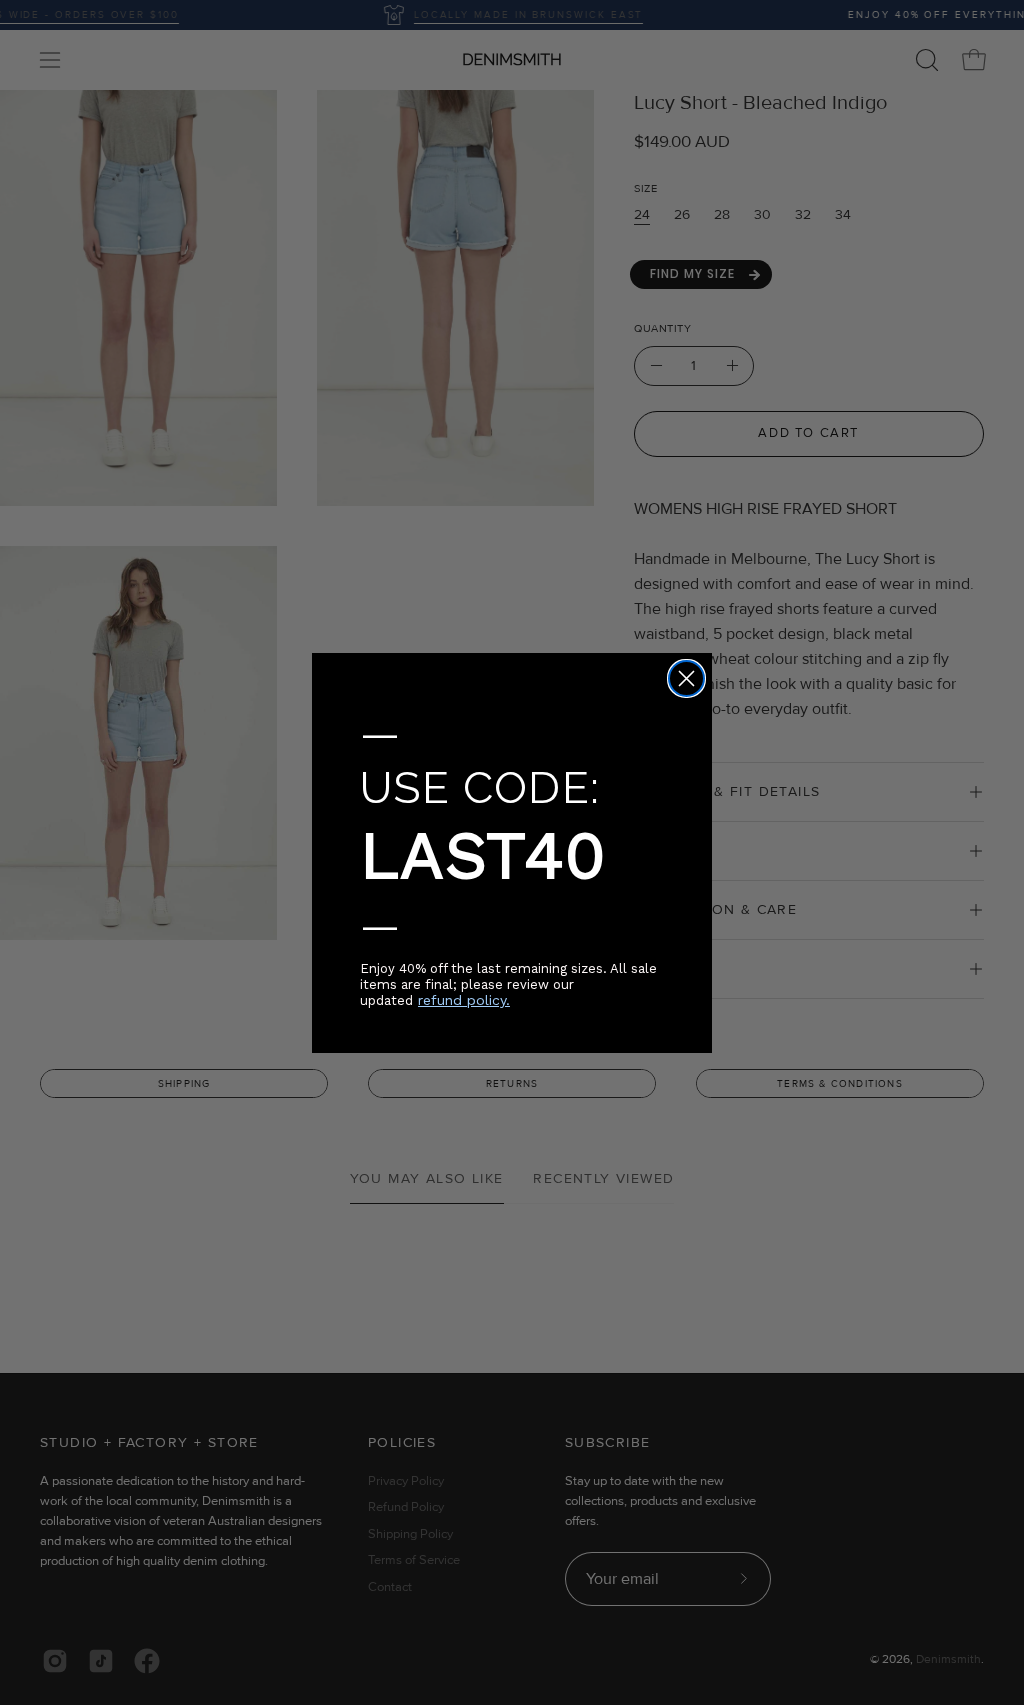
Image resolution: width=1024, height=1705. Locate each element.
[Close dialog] (686, 678)
